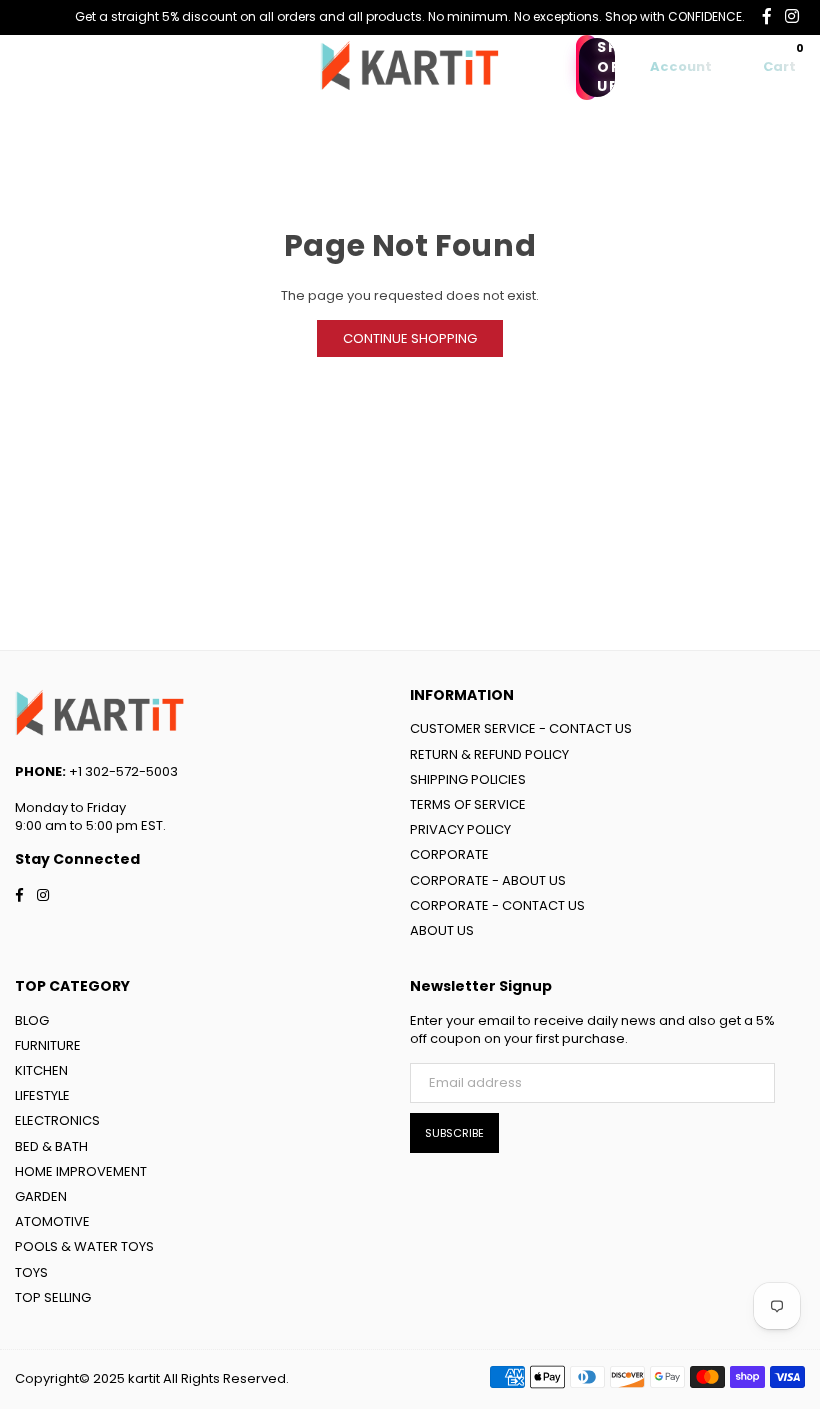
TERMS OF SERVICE (468, 804)
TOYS (31, 1272)
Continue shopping (410, 338)
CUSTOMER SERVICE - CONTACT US (521, 728)
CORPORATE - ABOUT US (488, 880)
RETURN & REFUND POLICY (489, 754)
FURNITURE (48, 1045)
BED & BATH (51, 1146)
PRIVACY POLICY (460, 829)
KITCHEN (41, 1070)
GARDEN (41, 1196)
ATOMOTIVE (52, 1221)
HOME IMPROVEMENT (81, 1171)
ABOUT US (442, 930)
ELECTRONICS (57, 1120)
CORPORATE (449, 854)
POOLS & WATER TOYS (84, 1246)
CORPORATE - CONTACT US (497, 905)
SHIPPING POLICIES (468, 779)
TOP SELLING (53, 1297)
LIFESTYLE (42, 1095)
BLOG (32, 1020)
